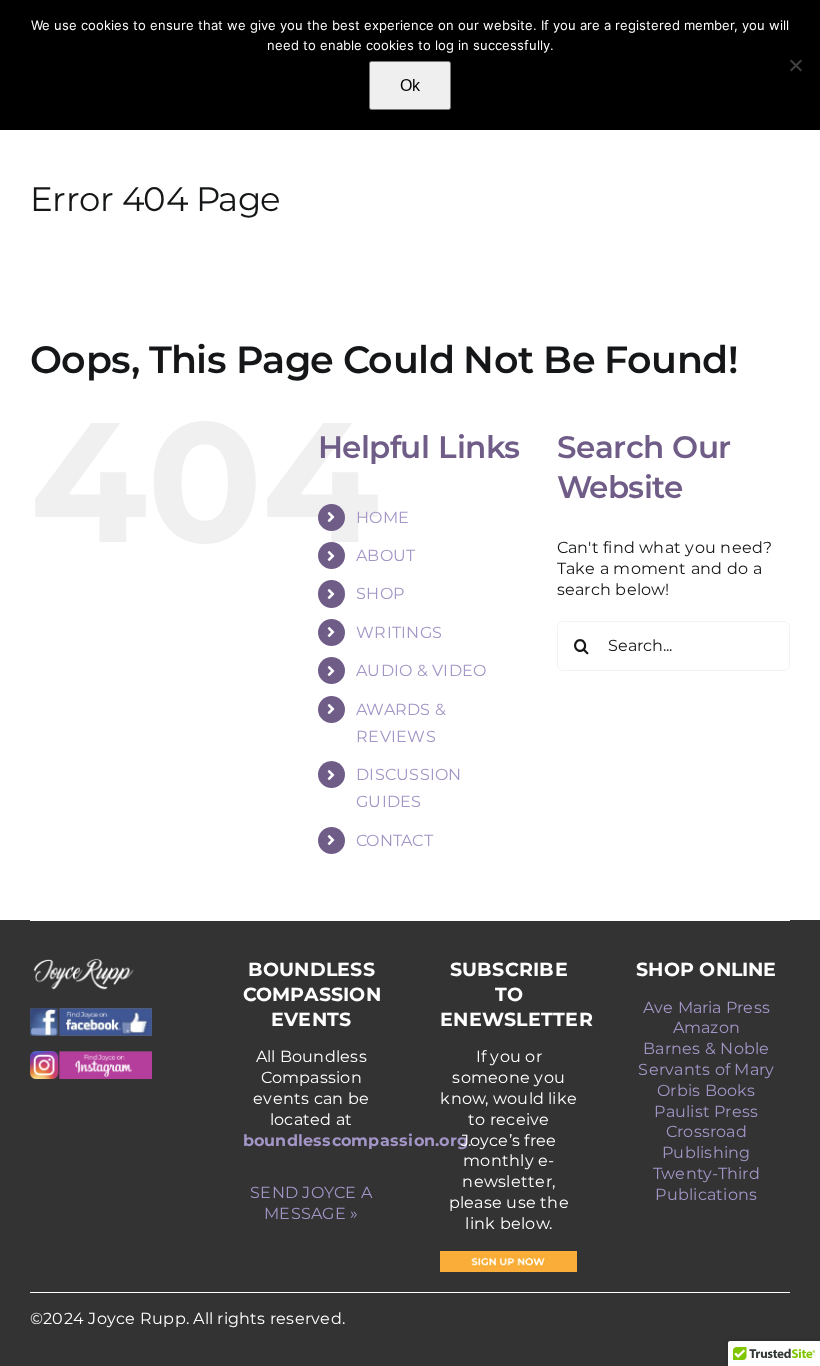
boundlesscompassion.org (356, 1140)
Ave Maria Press (707, 1007)
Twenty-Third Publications (706, 1184)
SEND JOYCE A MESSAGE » (311, 1203)
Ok (410, 85)
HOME (382, 517)
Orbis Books (706, 1090)
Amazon (706, 1027)
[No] (795, 65)
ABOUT (385, 555)
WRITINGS (399, 632)
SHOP (380, 593)
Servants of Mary (706, 1069)
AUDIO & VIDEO (421, 670)
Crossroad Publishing (706, 1142)
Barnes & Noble (706, 1048)
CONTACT (394, 840)
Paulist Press (706, 1111)
